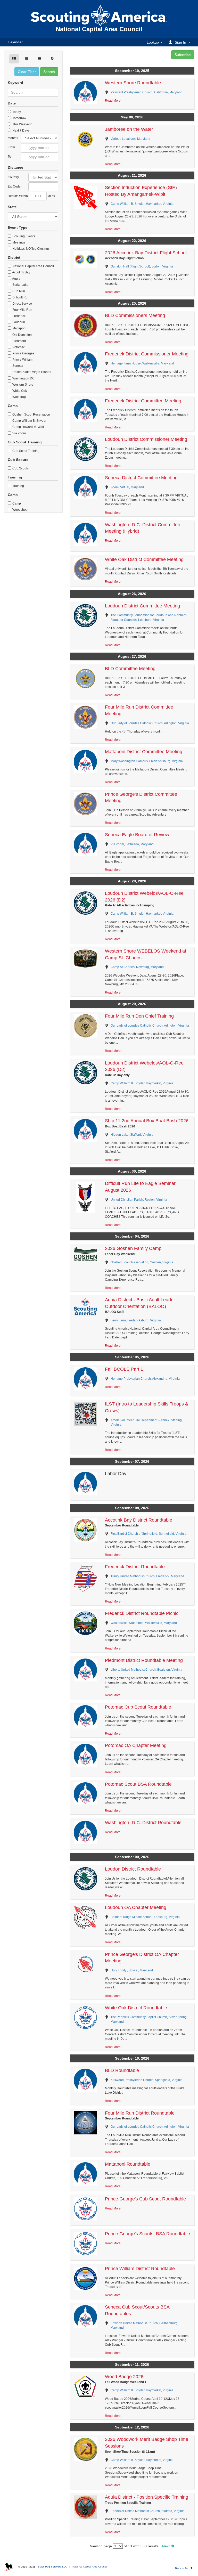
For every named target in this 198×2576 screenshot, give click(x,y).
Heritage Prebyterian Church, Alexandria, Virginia (145, 1379)
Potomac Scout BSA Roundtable (138, 1784)
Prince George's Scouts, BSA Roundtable (147, 2234)
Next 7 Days (20, 131)
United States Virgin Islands (31, 372)
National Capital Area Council (33, 266)
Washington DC (23, 378)
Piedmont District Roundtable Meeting (144, 1660)
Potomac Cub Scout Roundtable (138, 1707)
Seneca (17, 366)
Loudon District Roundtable (133, 1869)
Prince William (22, 360)
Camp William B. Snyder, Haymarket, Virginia (142, 204)
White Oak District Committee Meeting (144, 559)
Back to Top (183, 2568)
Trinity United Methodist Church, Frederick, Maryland (147, 1576)
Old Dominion (22, 335)
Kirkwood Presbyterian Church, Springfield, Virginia (147, 2080)
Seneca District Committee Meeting (141, 478)
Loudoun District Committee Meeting (142, 606)
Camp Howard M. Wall (28, 427)
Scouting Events (23, 236)
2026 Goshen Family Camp (133, 1248)
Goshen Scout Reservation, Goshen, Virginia (142, 1262)
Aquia (16, 279)
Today (16, 112)
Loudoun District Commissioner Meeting (146, 439)
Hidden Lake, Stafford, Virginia (132, 1135)
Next (166, 2546)
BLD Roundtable (122, 2070)
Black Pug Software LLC (52, 2567)
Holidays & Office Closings (31, 249)
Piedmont (19, 341)
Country (13, 177)
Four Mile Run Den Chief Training (139, 1016)
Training (18, 486)
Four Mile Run (22, 310)
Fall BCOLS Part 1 (124, 1369)
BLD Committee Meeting (130, 669)
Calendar (15, 42)
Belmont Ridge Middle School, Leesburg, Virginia (145, 1917)
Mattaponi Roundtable (128, 2164)
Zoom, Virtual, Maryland (127, 487)
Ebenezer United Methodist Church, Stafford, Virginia (148, 2511)
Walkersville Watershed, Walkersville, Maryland (144, 1623)
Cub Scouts (20, 468)
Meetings (18, 242)
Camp (16, 503)
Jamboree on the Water (129, 129)
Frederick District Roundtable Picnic (142, 1613)
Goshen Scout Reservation (31, 415)
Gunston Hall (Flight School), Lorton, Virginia (142, 266)
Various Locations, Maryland (130, 139)
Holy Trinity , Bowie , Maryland (132, 1970)
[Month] (27, 59)
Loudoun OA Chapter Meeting (136, 1907)
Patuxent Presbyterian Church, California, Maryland (147, 92)
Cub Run (18, 291)
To (9, 157)
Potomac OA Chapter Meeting (136, 1745)
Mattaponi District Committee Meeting (144, 752)
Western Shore (22, 385)
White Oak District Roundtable (136, 2008)
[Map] (52, 59)
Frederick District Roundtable (135, 1567)
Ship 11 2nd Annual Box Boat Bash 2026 (147, 1121)
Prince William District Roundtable (140, 2269)
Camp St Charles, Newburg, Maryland (137, 967)
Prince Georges (23, 353)
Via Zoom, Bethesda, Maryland (132, 844)
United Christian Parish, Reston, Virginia (139, 1200)
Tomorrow (19, 118)
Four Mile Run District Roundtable (140, 2113)
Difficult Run (20, 297)
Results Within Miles (31, 196)
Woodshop (20, 510)
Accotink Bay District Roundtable (139, 1520)
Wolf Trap (19, 397)
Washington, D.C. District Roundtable (143, 1823)
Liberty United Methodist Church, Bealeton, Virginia (146, 1670)
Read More (113, 101)
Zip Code (14, 186)
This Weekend (22, 124)
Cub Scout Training (26, 451)
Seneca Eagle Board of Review (137, 835)
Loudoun (18, 322)
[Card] (14, 59)
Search (49, 72)
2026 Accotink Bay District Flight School (146, 253)
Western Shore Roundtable (133, 83)
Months (13, 138)
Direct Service (22, 304)
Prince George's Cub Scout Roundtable (145, 2199)
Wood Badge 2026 (124, 2377)
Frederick (19, 316)
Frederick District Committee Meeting (143, 401)
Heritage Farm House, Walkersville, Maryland (142, 363)
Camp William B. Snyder (29, 421)
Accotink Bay (21, 272)
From (11, 147)
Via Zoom (19, 433)
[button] (180, 42)
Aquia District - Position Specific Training (147, 2497)
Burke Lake (20, 285)
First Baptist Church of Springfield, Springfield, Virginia (148, 1534)
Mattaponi (19, 328)
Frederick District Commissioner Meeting (147, 354)
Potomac (18, 347)
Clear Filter (27, 72)
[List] (39, 59)
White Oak (19, 391)
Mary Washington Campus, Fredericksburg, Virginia (147, 761)
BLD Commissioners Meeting (135, 315)
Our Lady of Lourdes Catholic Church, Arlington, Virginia (150, 723)
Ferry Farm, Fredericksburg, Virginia (136, 1320)
